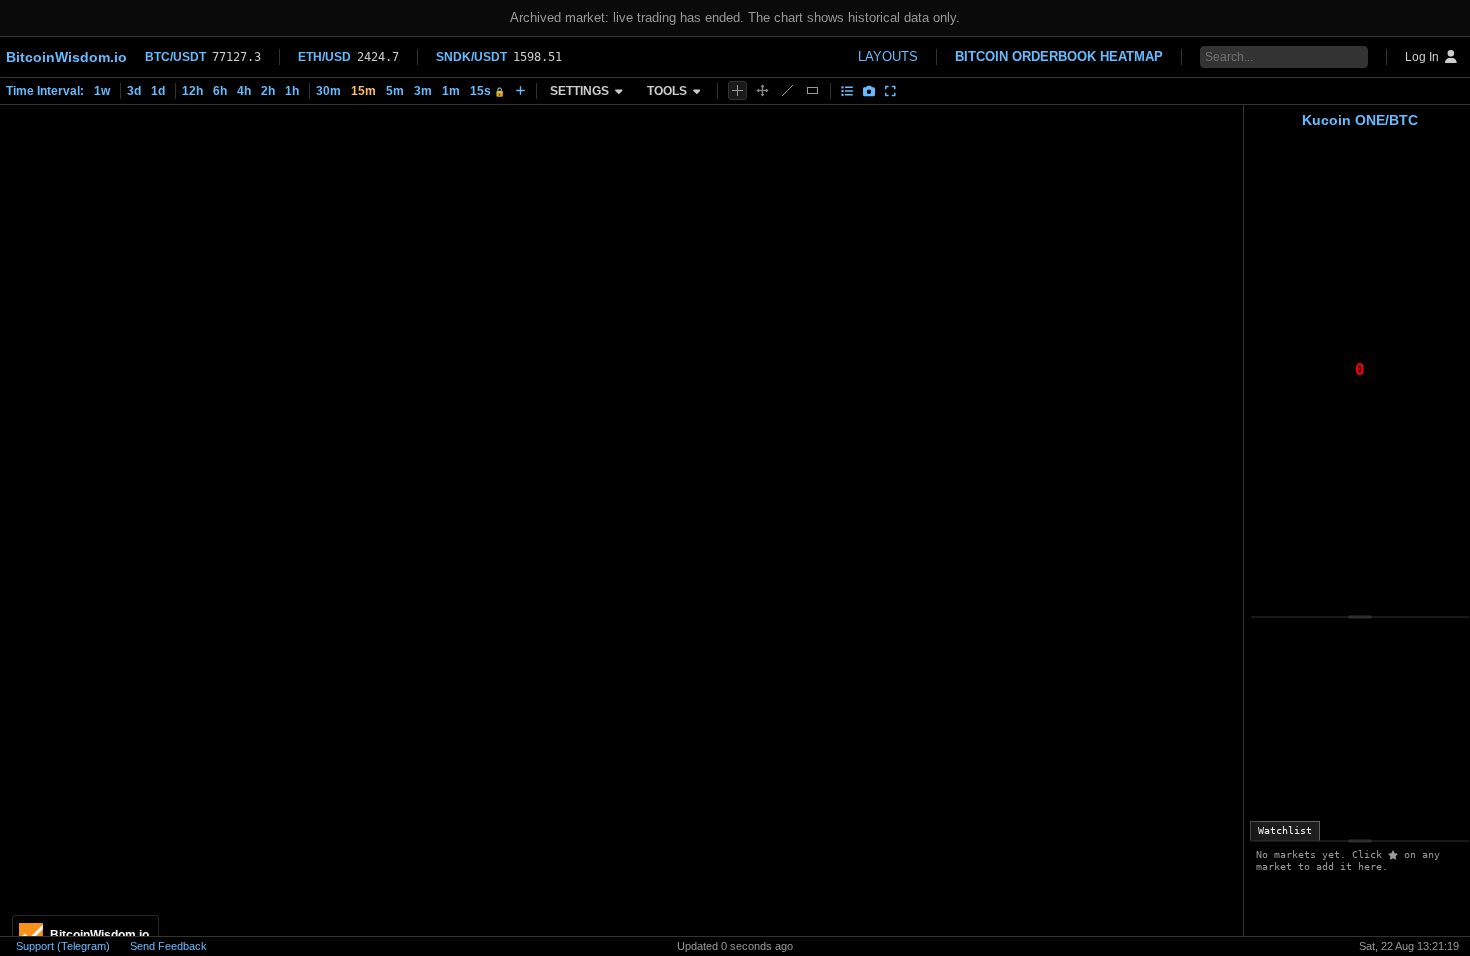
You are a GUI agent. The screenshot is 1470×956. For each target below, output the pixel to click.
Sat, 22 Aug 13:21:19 (1409, 946)
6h (220, 91)
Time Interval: (45, 91)
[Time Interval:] (520, 91)
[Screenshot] (869, 91)
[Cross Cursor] (737, 90)
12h (192, 91)
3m (423, 91)
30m (328, 91)
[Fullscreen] (890, 91)
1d (158, 91)
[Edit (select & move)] (762, 90)
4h (244, 91)
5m (395, 91)
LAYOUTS (888, 56)
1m (451, 91)
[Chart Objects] (847, 91)
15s (487, 91)
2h (268, 91)
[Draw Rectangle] (812, 90)
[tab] (1285, 831)
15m (363, 91)
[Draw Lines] (787, 90)
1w (102, 91)
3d (134, 91)
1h (292, 91)
